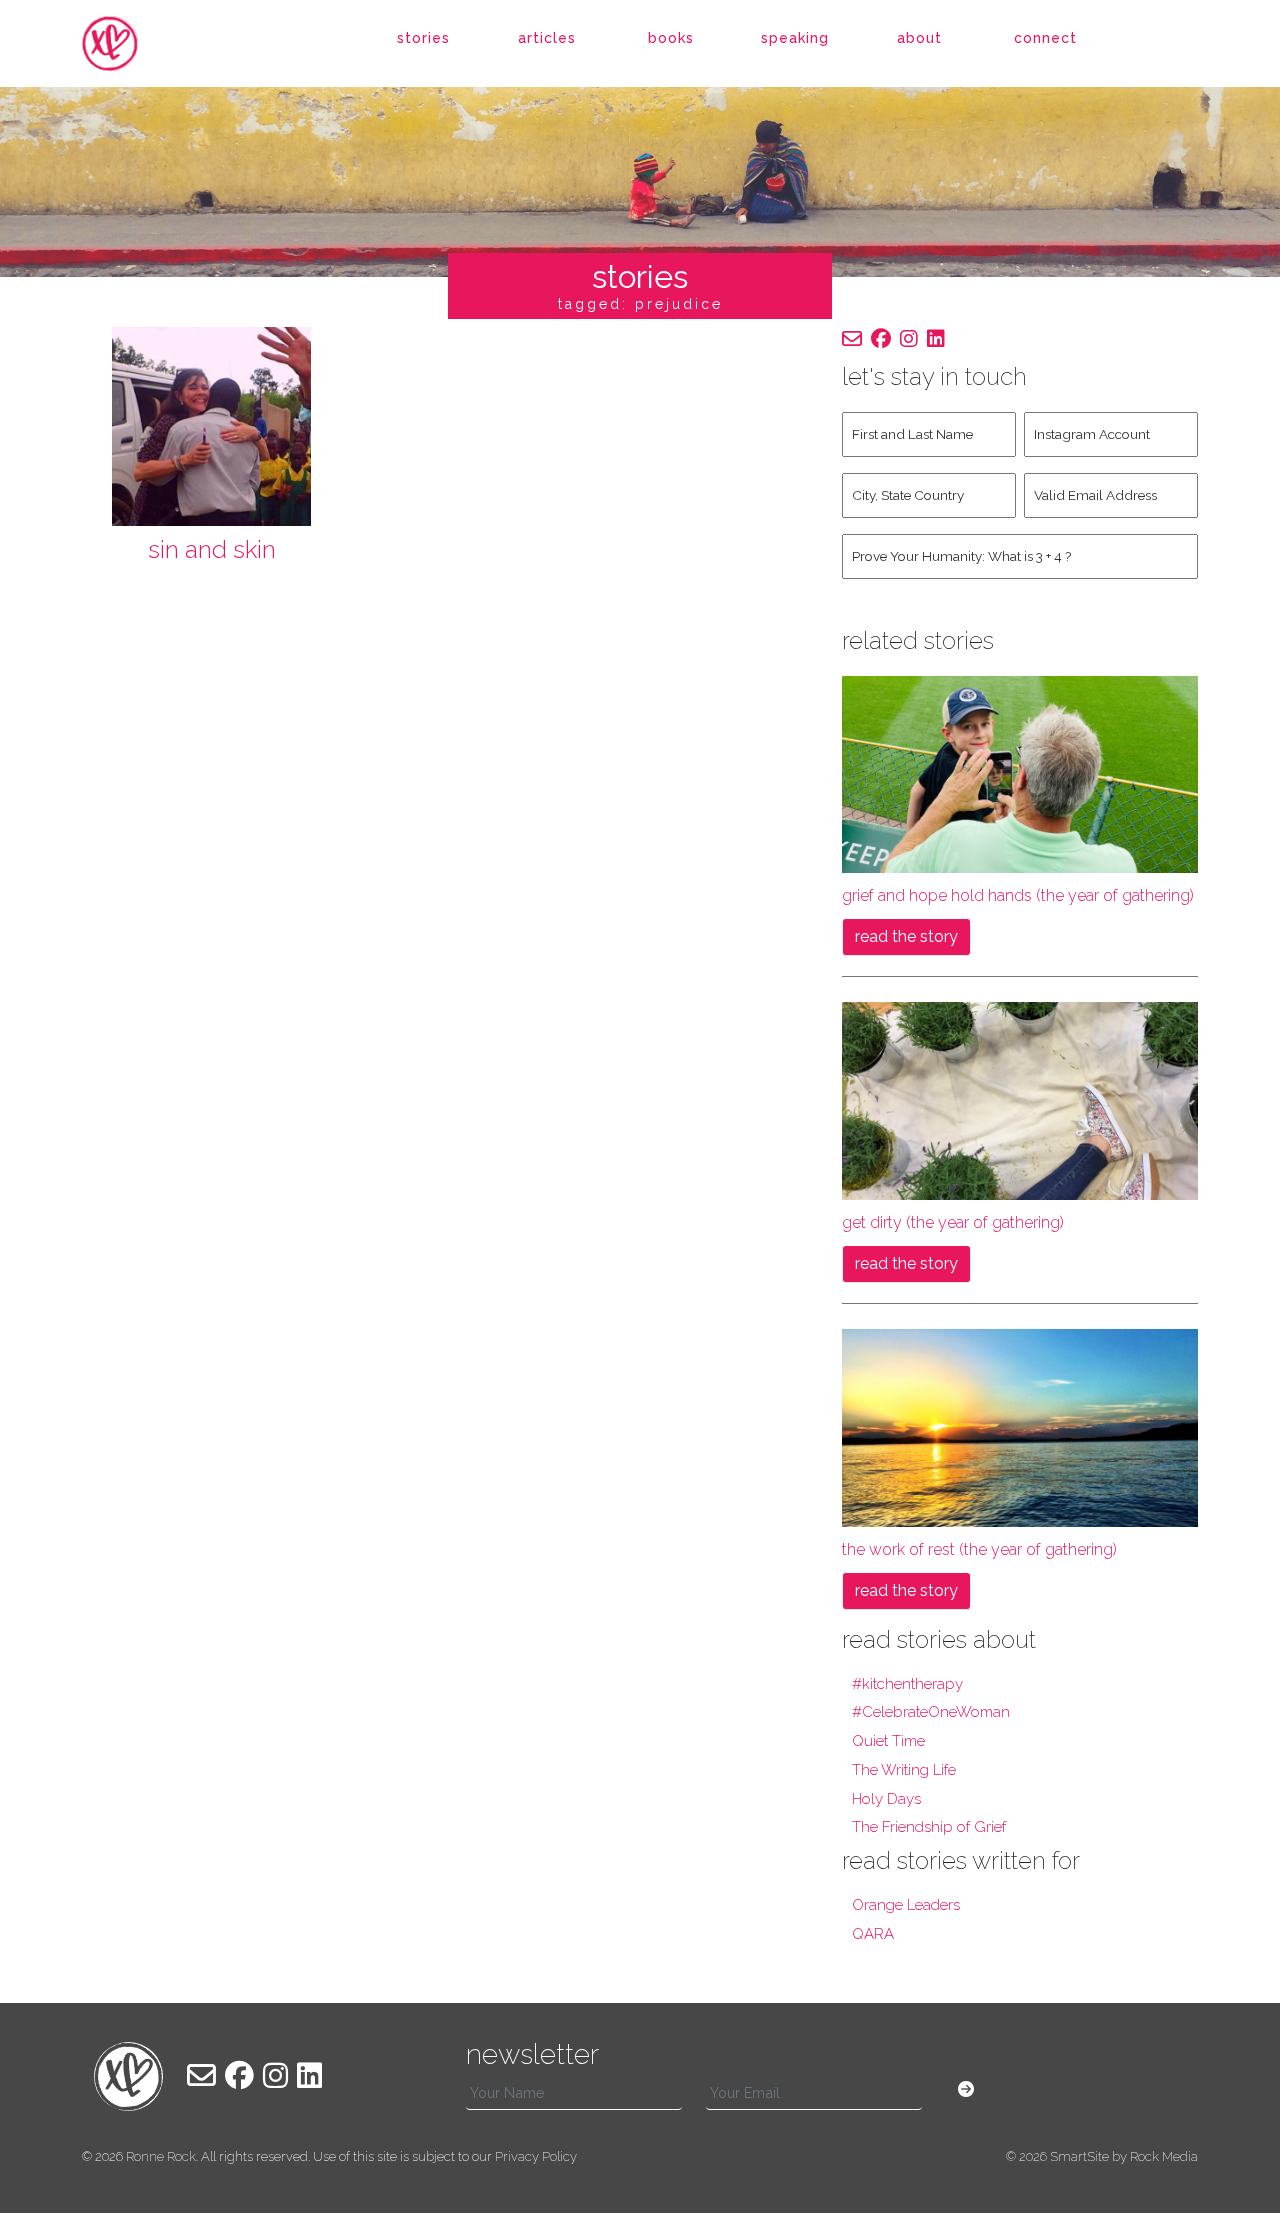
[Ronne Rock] (128, 44)
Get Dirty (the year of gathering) (953, 1222)
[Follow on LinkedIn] (936, 339)
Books (671, 38)
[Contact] (852, 339)
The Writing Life (904, 1770)
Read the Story (906, 936)
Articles (547, 38)
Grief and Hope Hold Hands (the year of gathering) (1018, 895)
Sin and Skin (212, 549)
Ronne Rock (161, 2156)
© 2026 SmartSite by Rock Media (1102, 2156)
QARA (873, 1934)
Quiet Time (888, 1741)
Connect (1045, 38)
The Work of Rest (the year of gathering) (979, 1549)
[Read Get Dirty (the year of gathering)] (1020, 1099)
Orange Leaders (906, 1905)
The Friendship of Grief (929, 1827)
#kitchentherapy (907, 1684)
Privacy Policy (536, 2156)
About (919, 38)
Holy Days (886, 1799)
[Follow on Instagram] (909, 339)
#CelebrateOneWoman (931, 1712)
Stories (423, 38)
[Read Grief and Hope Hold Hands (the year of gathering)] (1020, 773)
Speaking (795, 38)
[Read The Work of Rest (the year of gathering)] (1020, 1426)
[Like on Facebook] (881, 339)
